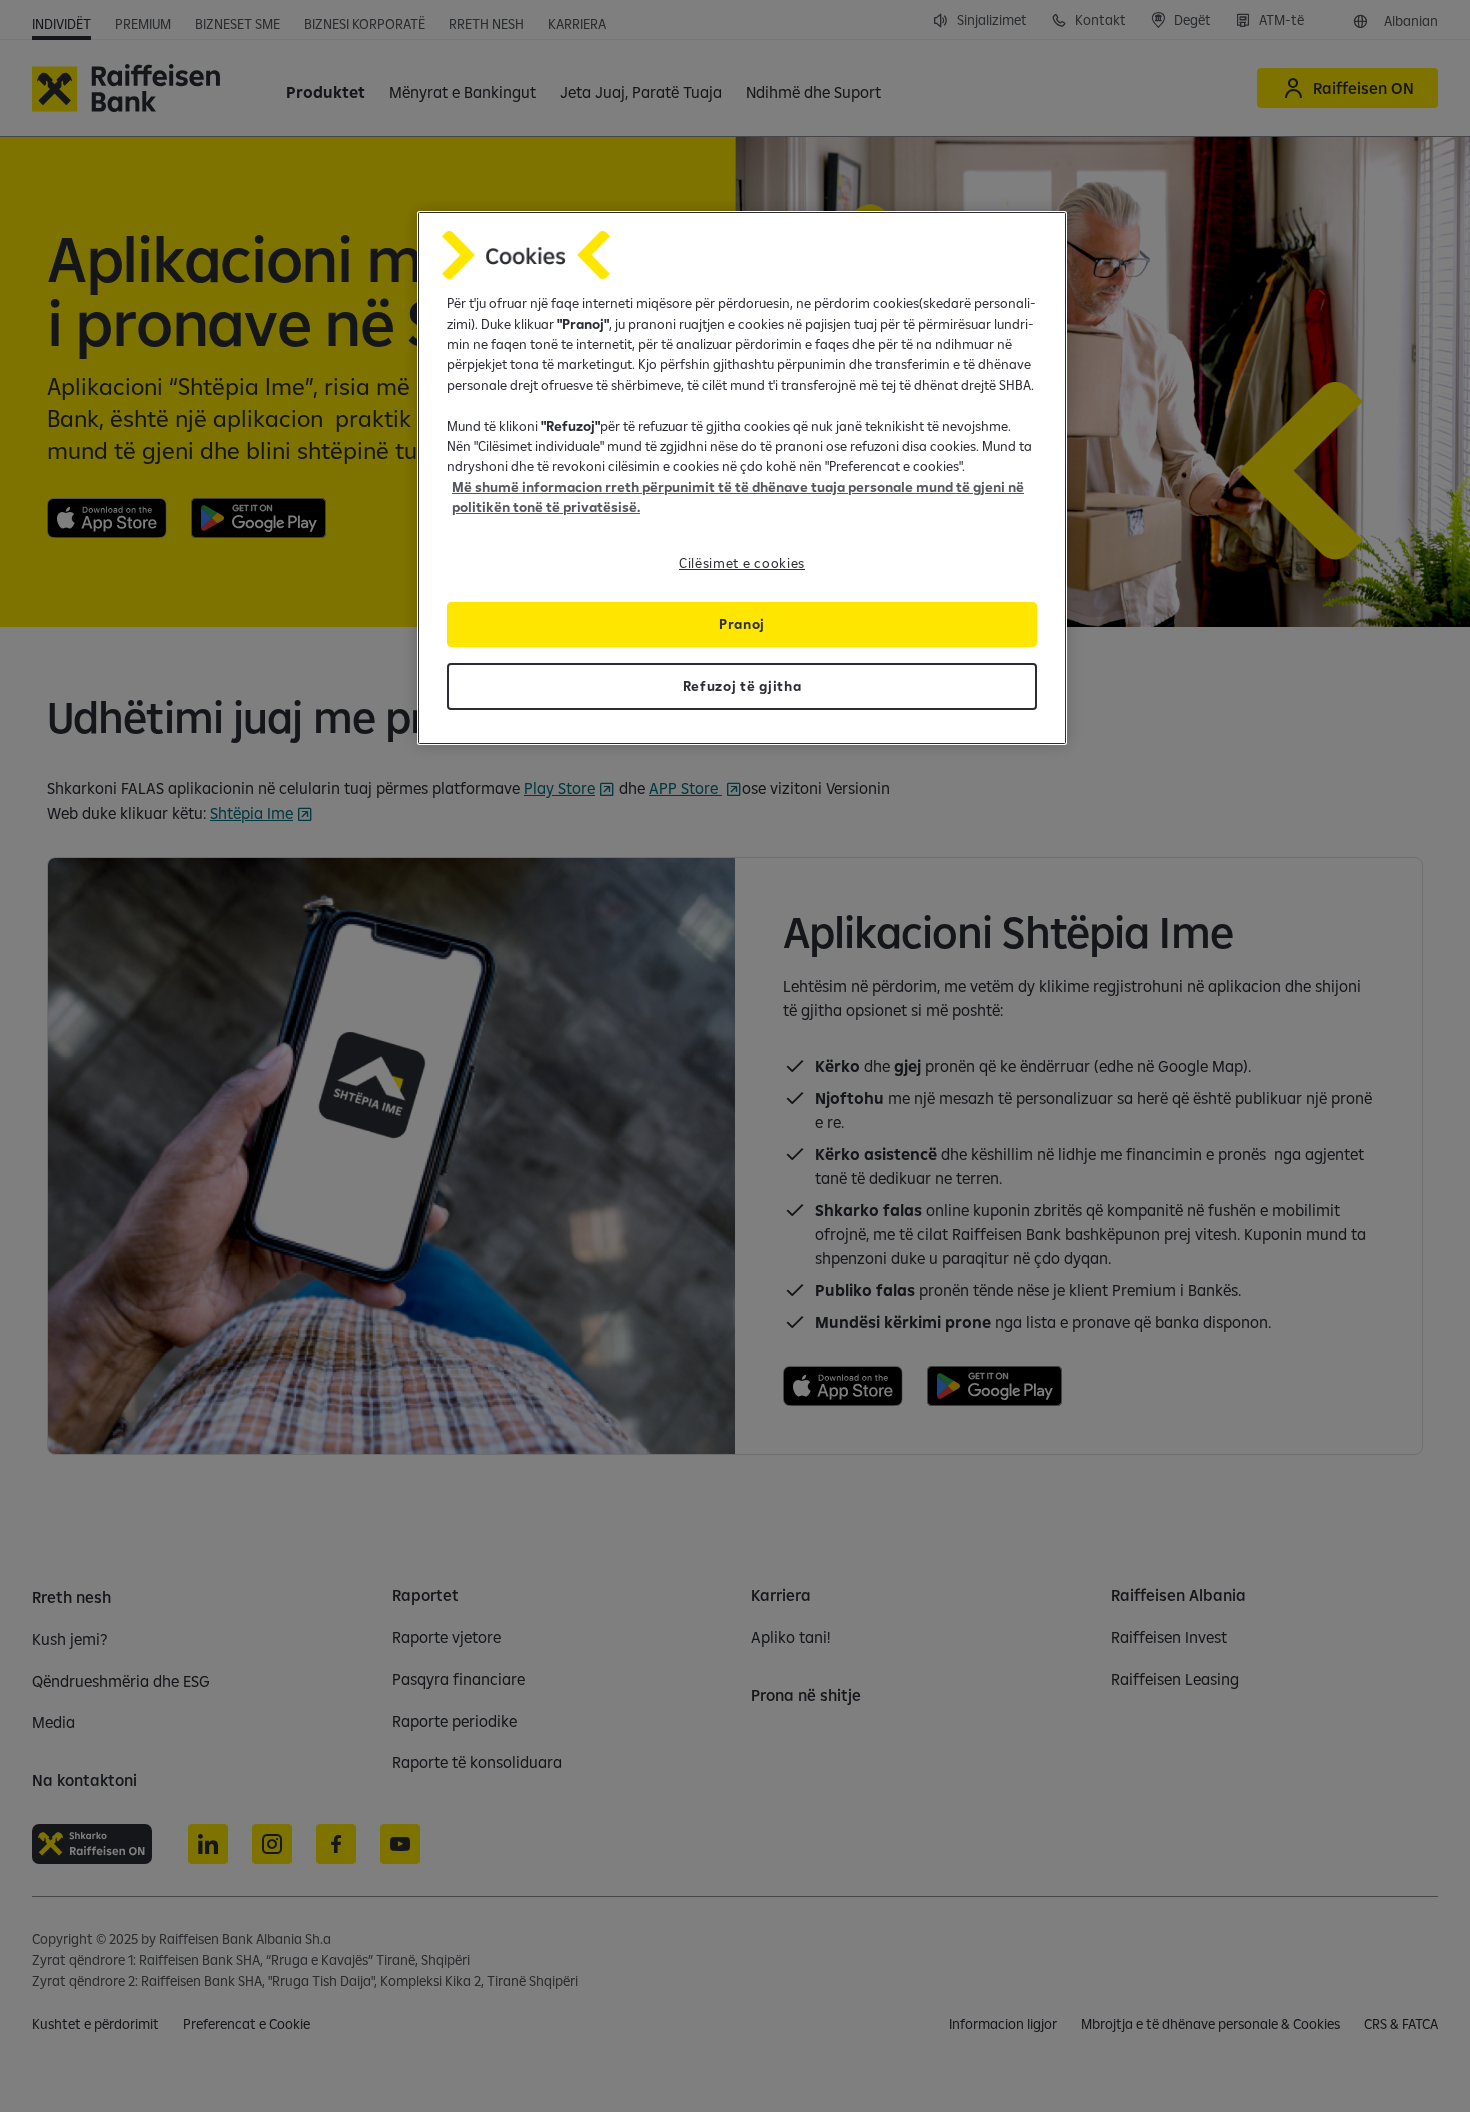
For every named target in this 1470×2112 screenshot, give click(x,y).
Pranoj (742, 624)
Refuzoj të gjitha (742, 686)
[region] (742, 477)
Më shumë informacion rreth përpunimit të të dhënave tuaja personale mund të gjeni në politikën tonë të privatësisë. (738, 497)
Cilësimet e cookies (742, 563)
